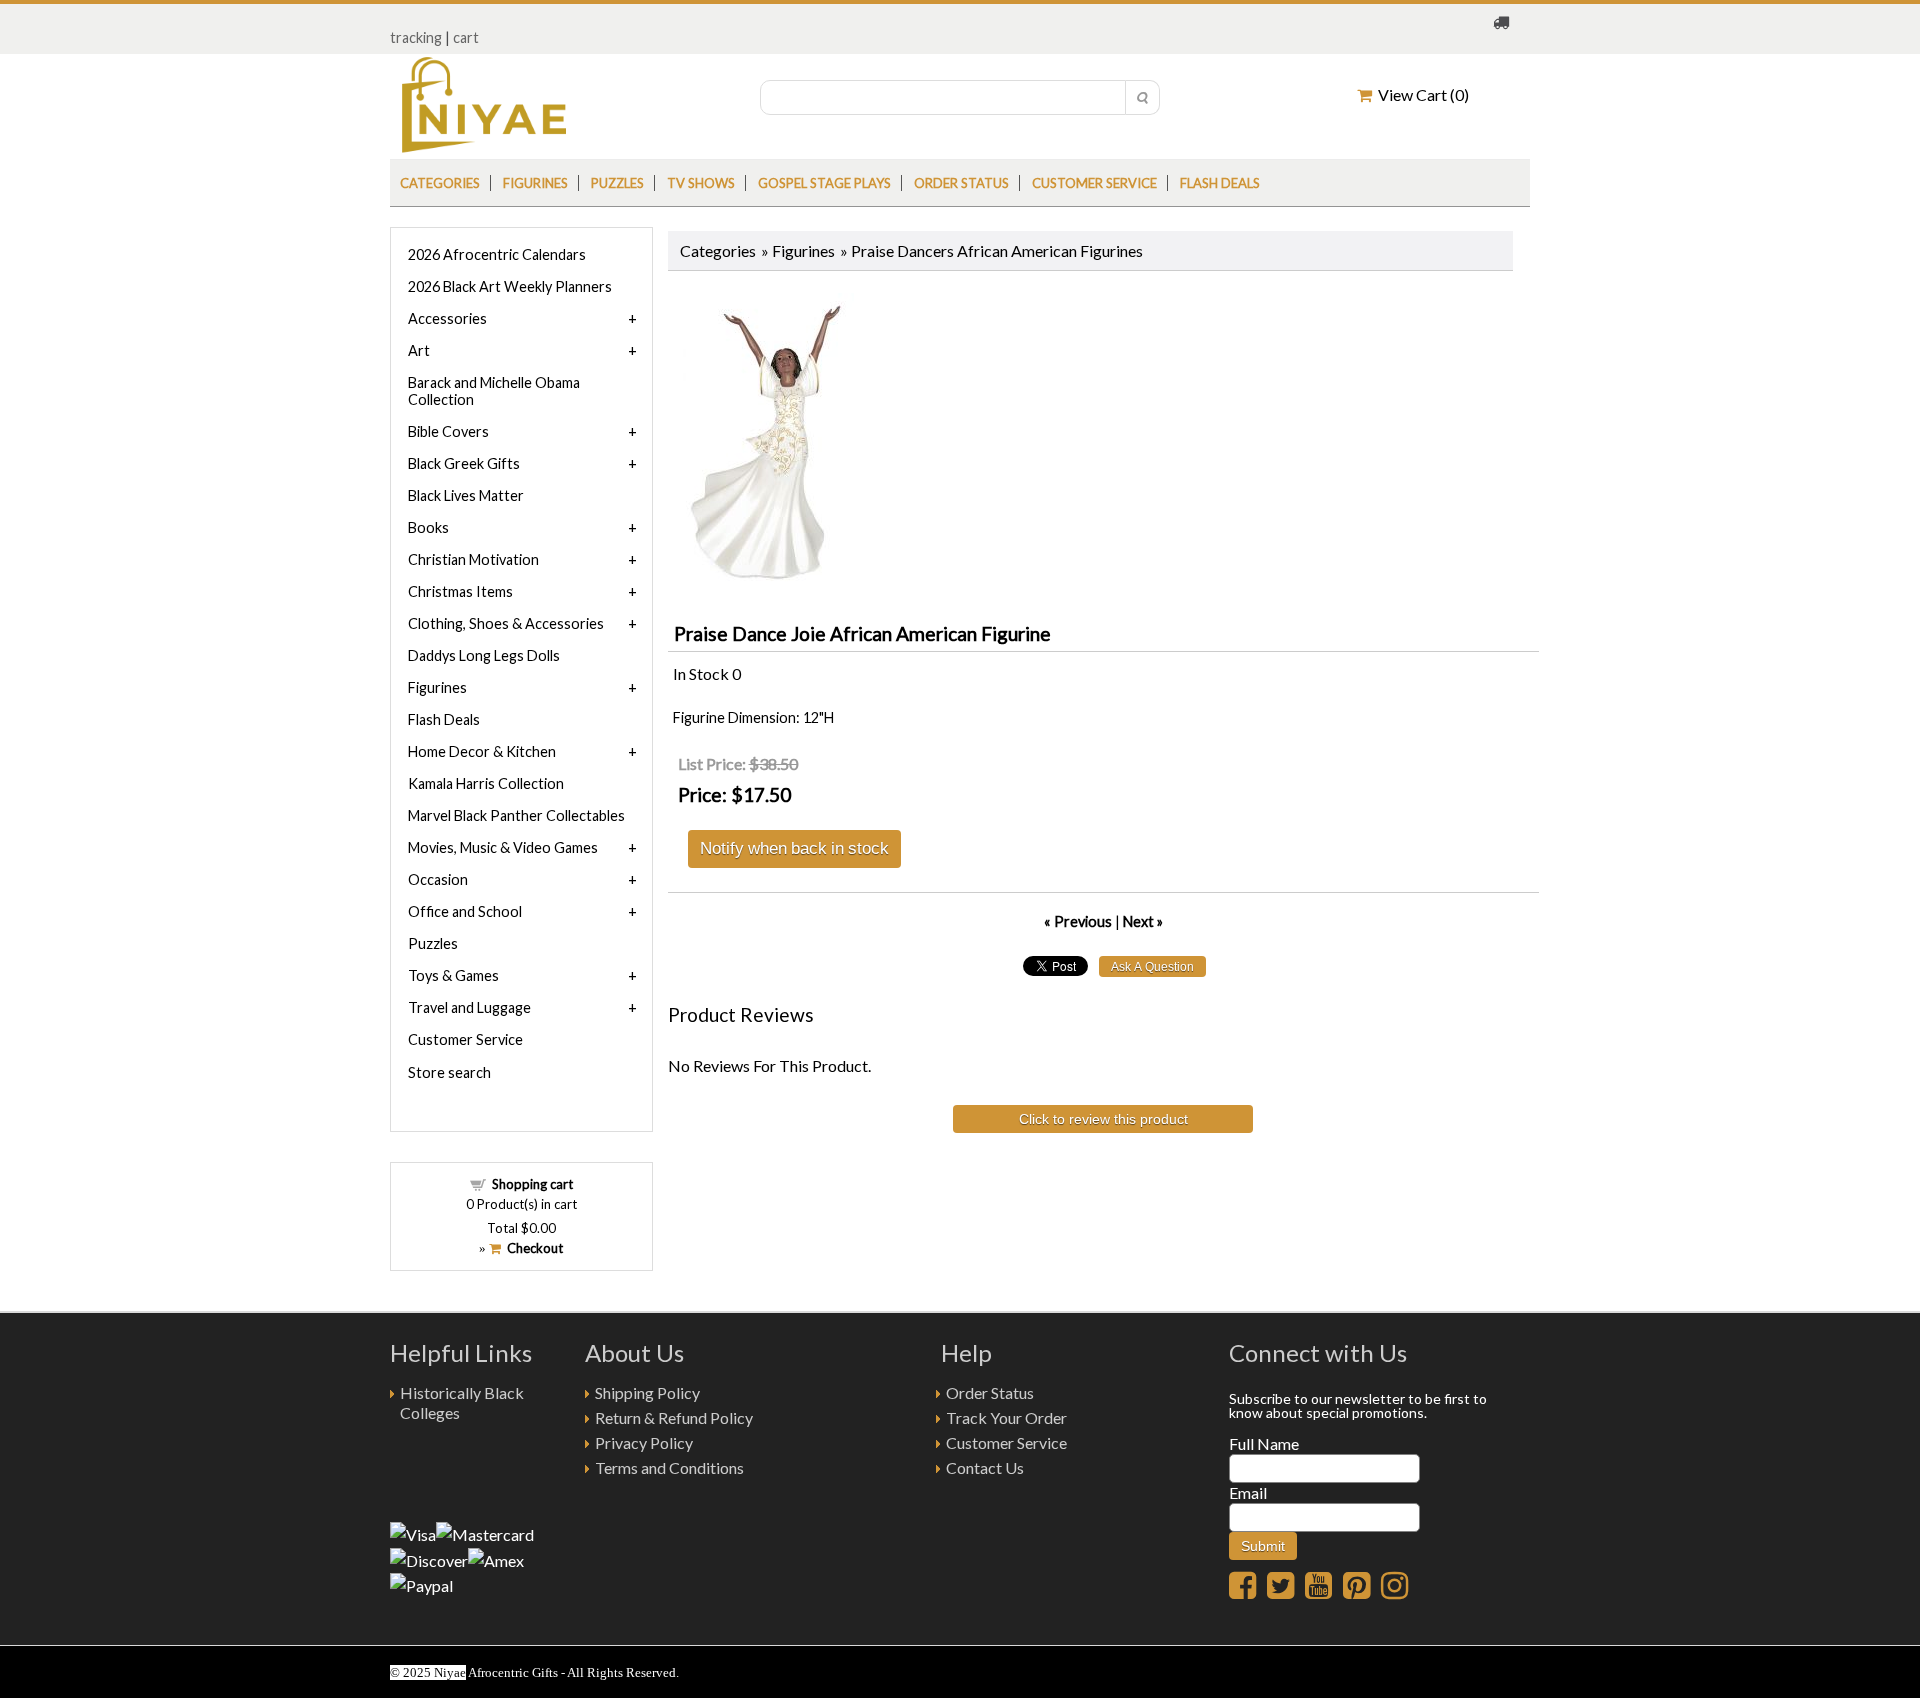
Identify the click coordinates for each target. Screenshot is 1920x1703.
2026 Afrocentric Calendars (497, 254)
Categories (440, 183)
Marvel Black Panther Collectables (516, 815)
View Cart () (1420, 94)
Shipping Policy (647, 1392)
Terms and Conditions (669, 1467)
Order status (961, 183)
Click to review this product (1103, 1119)
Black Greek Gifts (464, 463)
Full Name (1264, 1443)
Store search (449, 1072)
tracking (416, 37)
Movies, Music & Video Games (503, 847)
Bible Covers (448, 431)
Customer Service (1094, 183)
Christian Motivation (473, 559)
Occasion (438, 879)
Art (419, 350)
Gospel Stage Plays (824, 183)
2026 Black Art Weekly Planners (510, 286)
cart (466, 37)
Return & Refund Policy (674, 1417)
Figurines (535, 183)
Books (428, 527)
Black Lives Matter (466, 495)
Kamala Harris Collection (486, 783)
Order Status (990, 1392)
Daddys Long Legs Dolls (484, 655)
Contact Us (985, 1467)
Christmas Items (460, 591)
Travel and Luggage (469, 1007)
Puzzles (617, 183)
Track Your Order (1006, 1417)
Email (1248, 1492)
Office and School (465, 911)
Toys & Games (453, 975)
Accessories (447, 318)
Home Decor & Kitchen (482, 751)
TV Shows (701, 183)
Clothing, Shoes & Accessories (506, 623)
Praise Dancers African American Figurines (997, 250)
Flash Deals (1220, 183)
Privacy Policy (644, 1442)
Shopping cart (532, 1184)
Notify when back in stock (794, 847)
